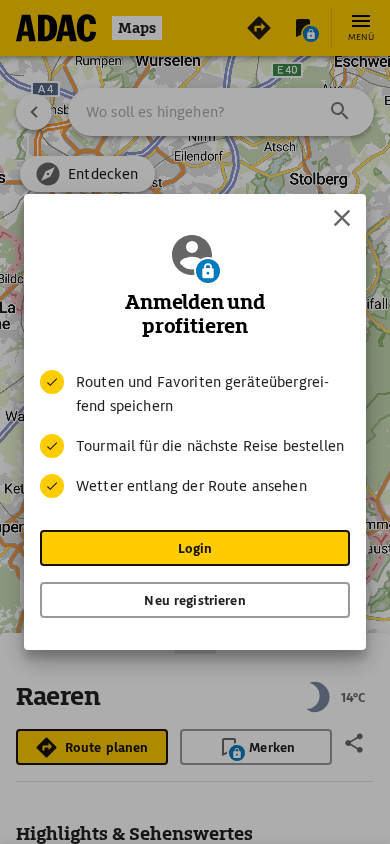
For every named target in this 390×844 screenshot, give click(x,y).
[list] (195, 434)
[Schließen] (342, 218)
